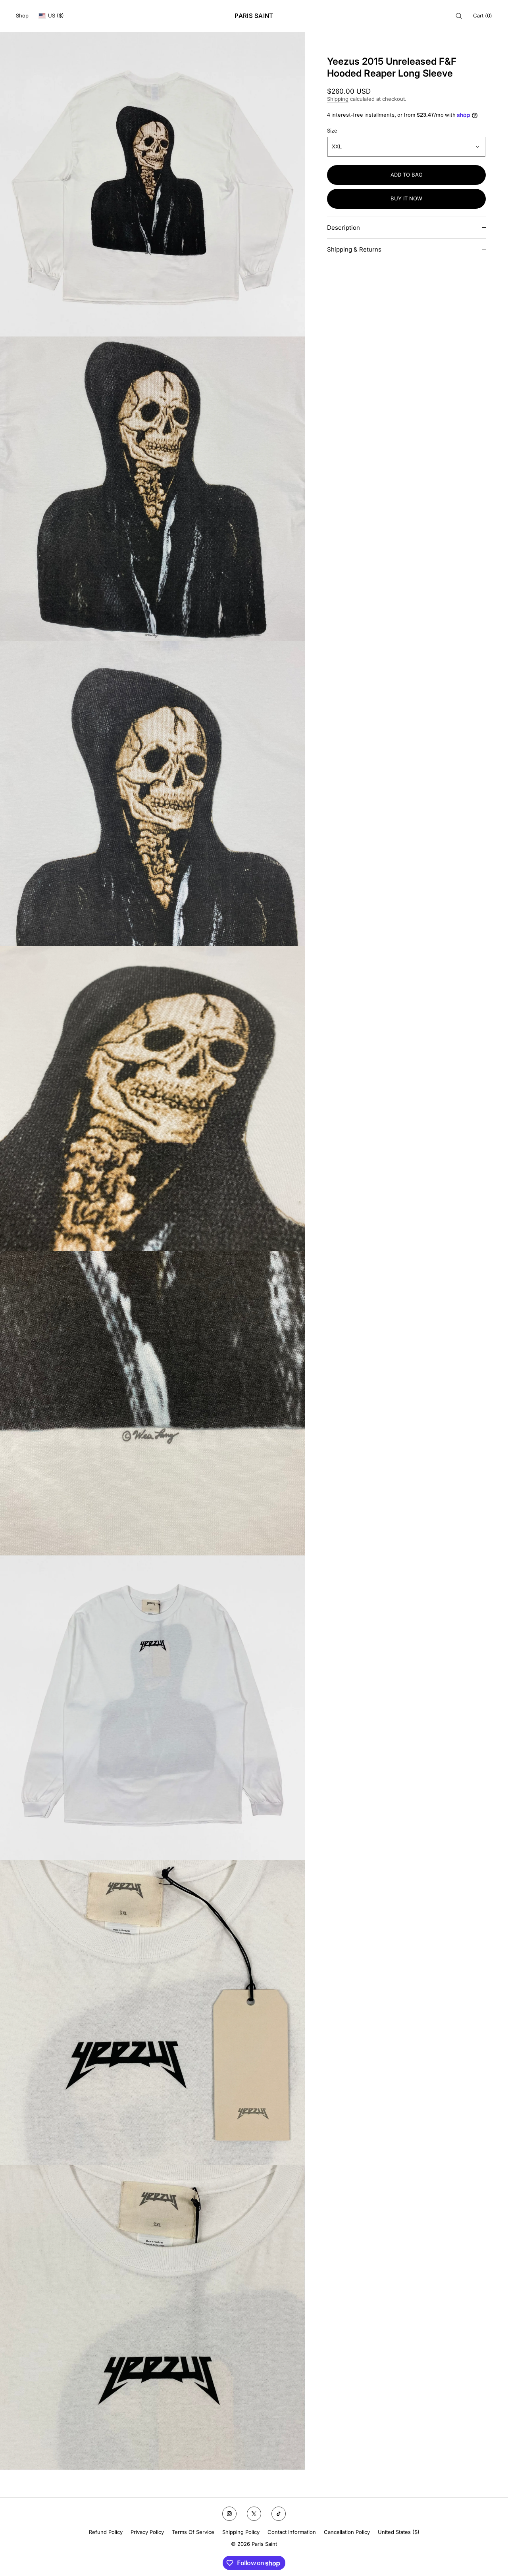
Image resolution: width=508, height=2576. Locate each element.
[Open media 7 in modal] (152, 2013)
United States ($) (399, 2532)
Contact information (292, 2532)
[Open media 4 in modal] (152, 1098)
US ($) (56, 15)
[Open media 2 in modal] (152, 489)
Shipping (338, 99)
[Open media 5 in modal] (152, 1403)
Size (332, 131)
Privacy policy (147, 2532)
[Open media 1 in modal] (152, 184)
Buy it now (406, 198)
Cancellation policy (347, 2532)
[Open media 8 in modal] (152, 2317)
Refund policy (106, 2532)
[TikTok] (279, 2514)
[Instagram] (229, 2514)
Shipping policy (241, 2532)
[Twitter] (254, 2514)
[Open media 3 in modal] (152, 794)
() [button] (483, 15)
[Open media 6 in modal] (152, 1708)
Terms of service (193, 2532)
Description (343, 228)
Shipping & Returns (354, 249)
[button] (459, 16)
